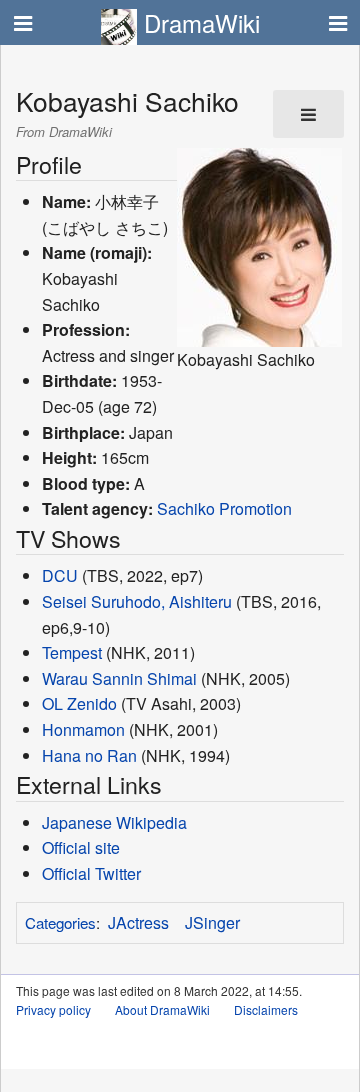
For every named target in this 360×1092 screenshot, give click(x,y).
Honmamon (83, 729)
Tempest (72, 652)
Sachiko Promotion (224, 508)
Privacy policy (53, 1009)
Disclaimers (266, 1009)
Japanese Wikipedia (114, 822)
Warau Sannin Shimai (119, 678)
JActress (138, 922)
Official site (81, 847)
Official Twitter (91, 873)
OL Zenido (79, 703)
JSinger (212, 922)
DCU (60, 575)
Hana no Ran (89, 755)
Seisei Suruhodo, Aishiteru (137, 601)
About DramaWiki (162, 1009)
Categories (60, 922)
